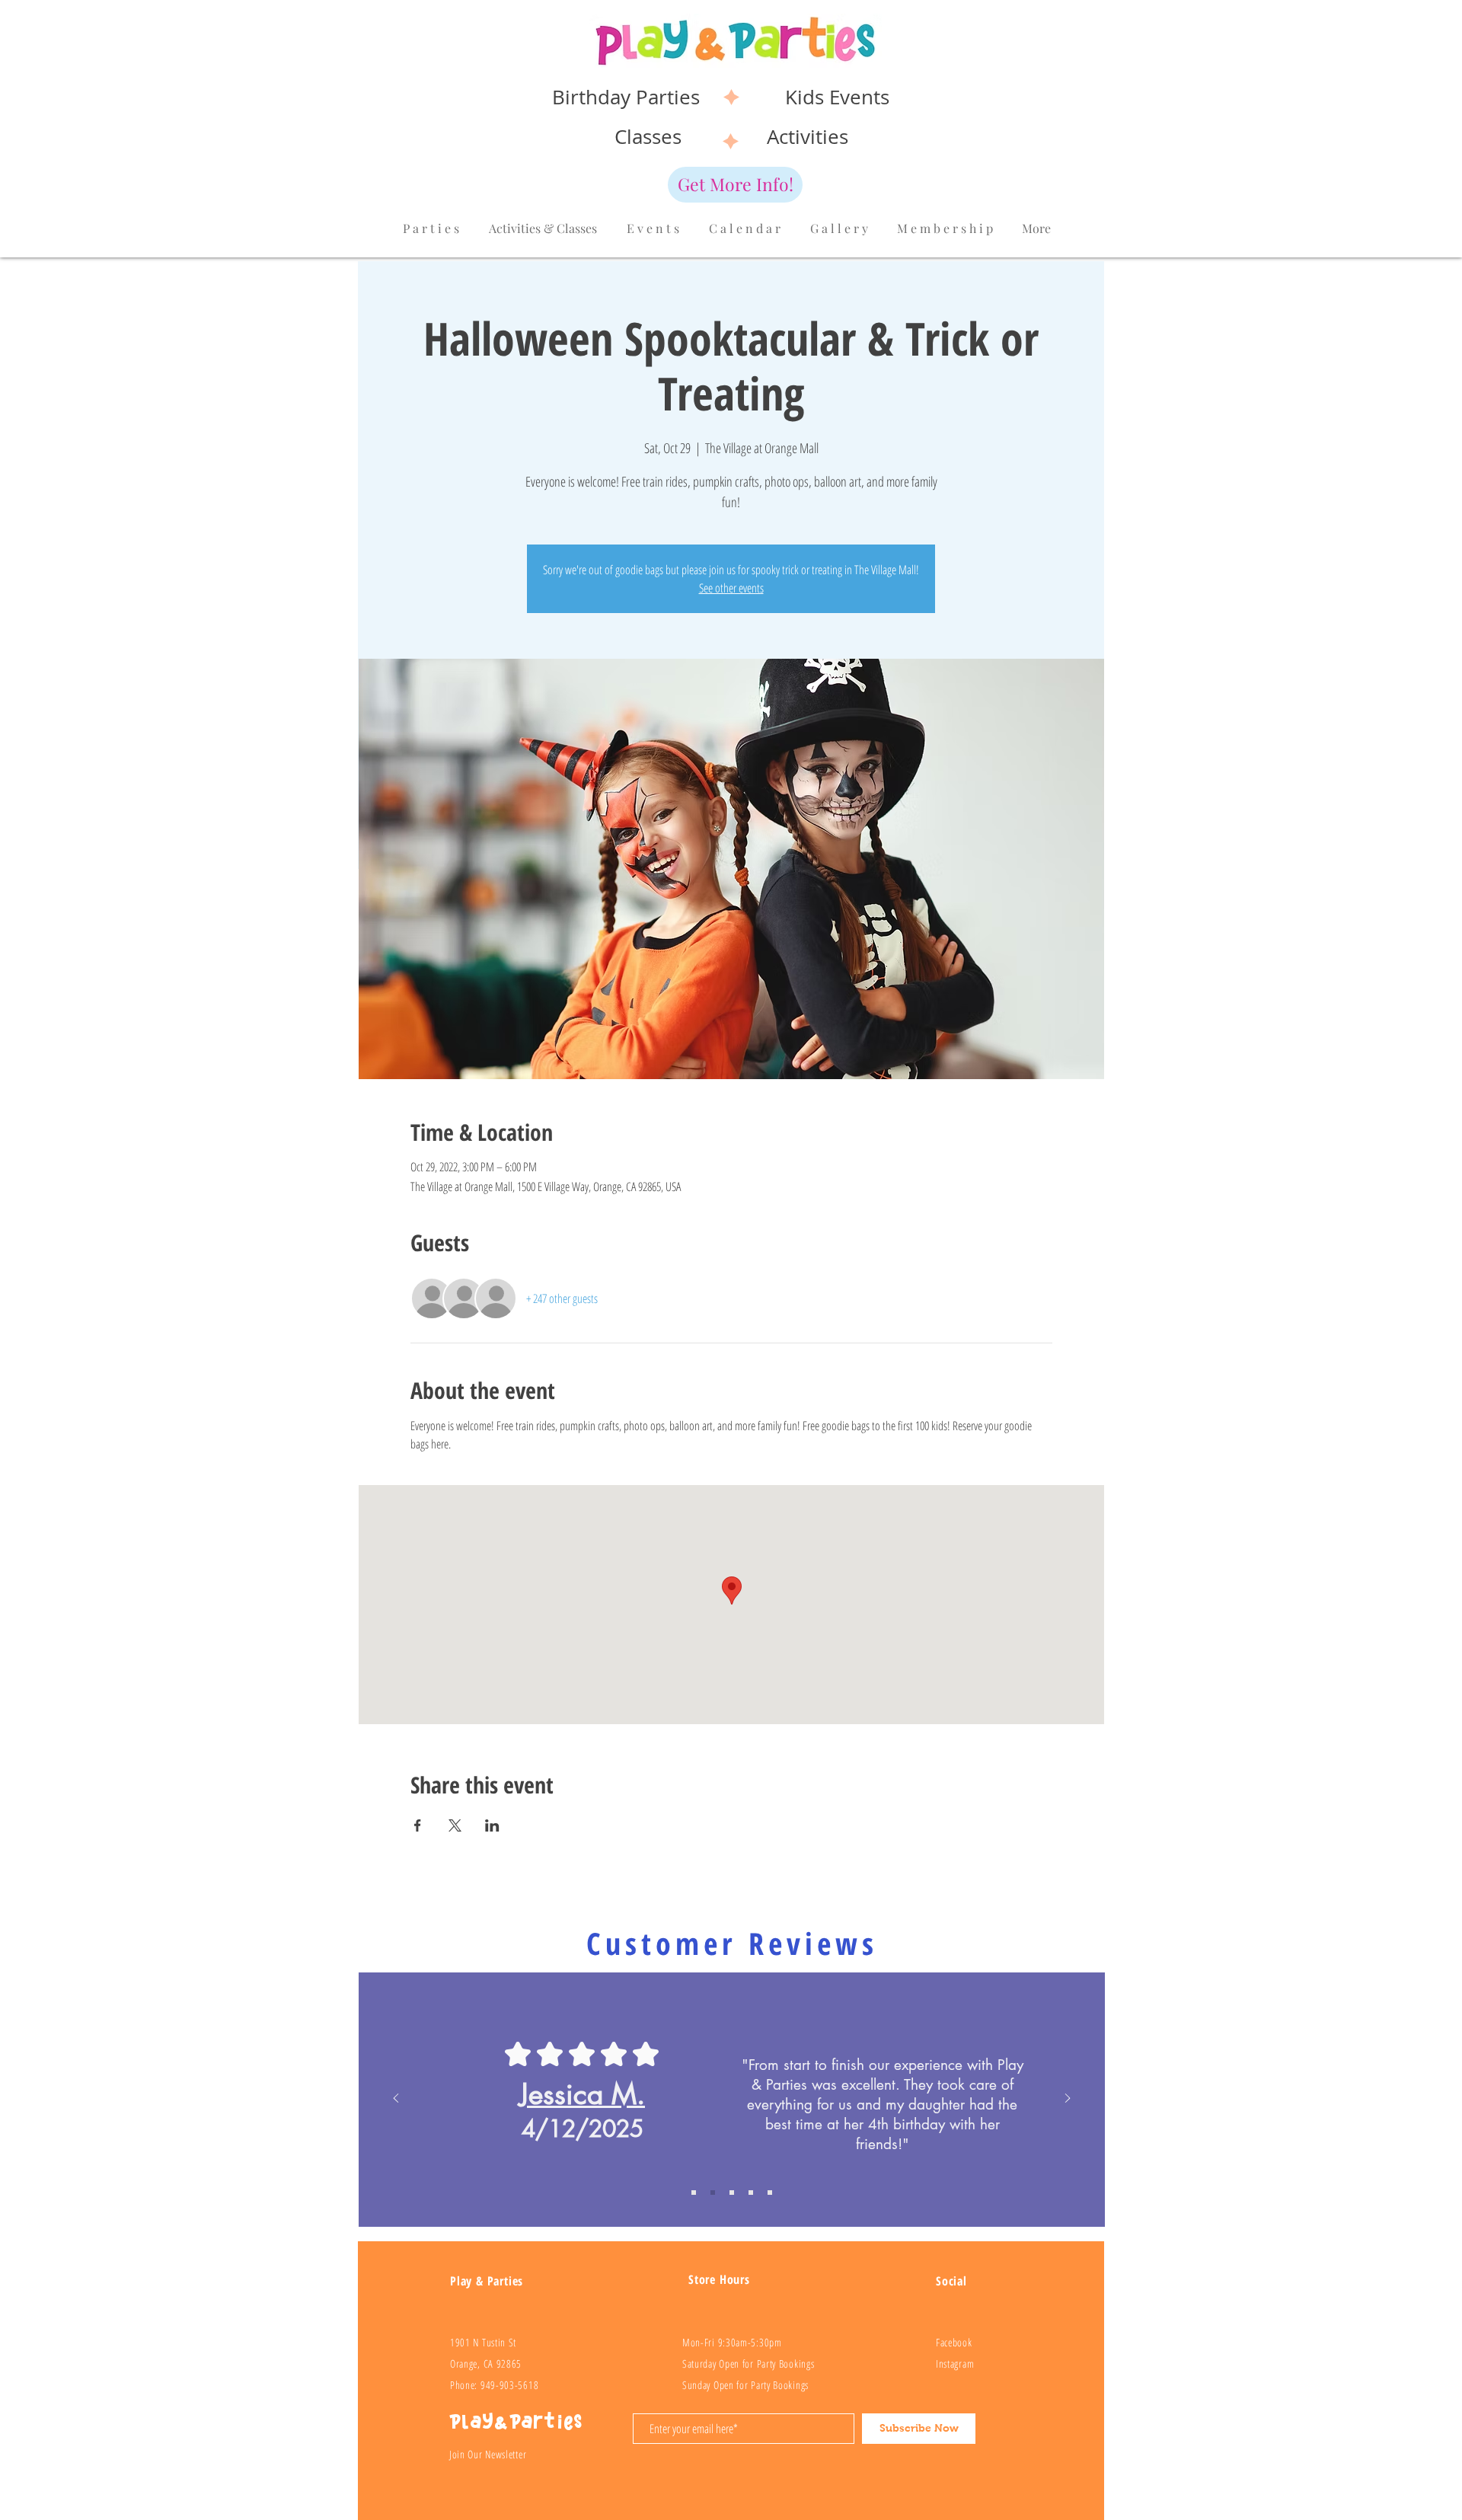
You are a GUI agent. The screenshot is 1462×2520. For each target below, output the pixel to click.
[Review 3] (751, 2193)
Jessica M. (582, 2094)
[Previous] (396, 2099)
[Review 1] (713, 2193)
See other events (731, 588)
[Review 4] (770, 2193)
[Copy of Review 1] (694, 2193)
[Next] (1068, 2099)
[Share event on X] (455, 1825)
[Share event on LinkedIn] (492, 1825)
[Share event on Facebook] (418, 1825)
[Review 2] (732, 2193)
